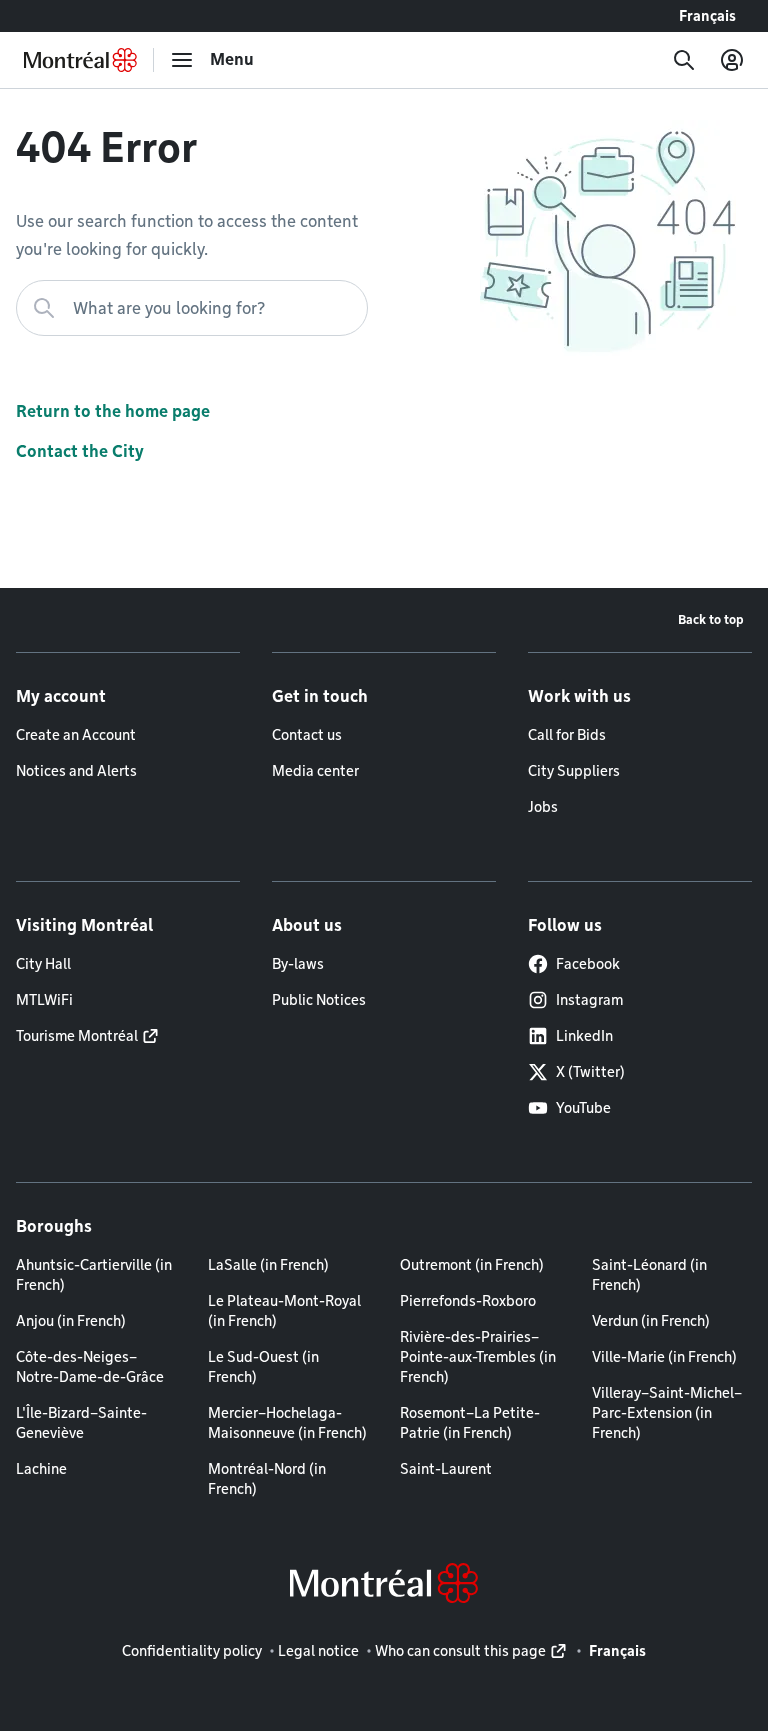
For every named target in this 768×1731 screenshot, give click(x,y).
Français (707, 16)
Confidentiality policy (192, 1651)
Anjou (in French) (71, 1321)
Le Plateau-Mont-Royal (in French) (284, 1311)
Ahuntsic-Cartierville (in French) (94, 1275)
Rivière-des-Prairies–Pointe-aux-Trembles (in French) (478, 1357)
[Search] (684, 60)
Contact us (307, 735)
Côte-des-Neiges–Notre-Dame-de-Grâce (90, 1367)
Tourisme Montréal (77, 1036)
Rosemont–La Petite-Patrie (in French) (470, 1423)
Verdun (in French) (651, 1321)
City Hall (43, 964)
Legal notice (318, 1651)
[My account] (732, 60)
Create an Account (76, 735)
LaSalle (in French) (268, 1265)
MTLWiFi (44, 1000)
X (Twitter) (590, 1072)
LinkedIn (584, 1036)
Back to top (711, 619)
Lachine (41, 1469)
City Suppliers (574, 771)
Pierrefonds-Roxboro (468, 1301)
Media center (315, 771)
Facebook (588, 964)
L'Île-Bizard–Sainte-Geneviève (81, 1423)
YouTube (583, 1108)
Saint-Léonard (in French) (649, 1275)
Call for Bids (567, 735)
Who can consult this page (460, 1651)
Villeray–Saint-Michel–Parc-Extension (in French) (667, 1413)
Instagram (589, 1000)
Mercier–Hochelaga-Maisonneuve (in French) (287, 1423)
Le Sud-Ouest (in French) (263, 1367)
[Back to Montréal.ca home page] (80, 60)
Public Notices (319, 1000)
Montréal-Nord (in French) (267, 1479)
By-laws (298, 964)
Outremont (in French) (472, 1265)
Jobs (543, 807)
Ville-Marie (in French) (664, 1357)
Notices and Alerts (76, 771)
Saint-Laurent (446, 1469)
